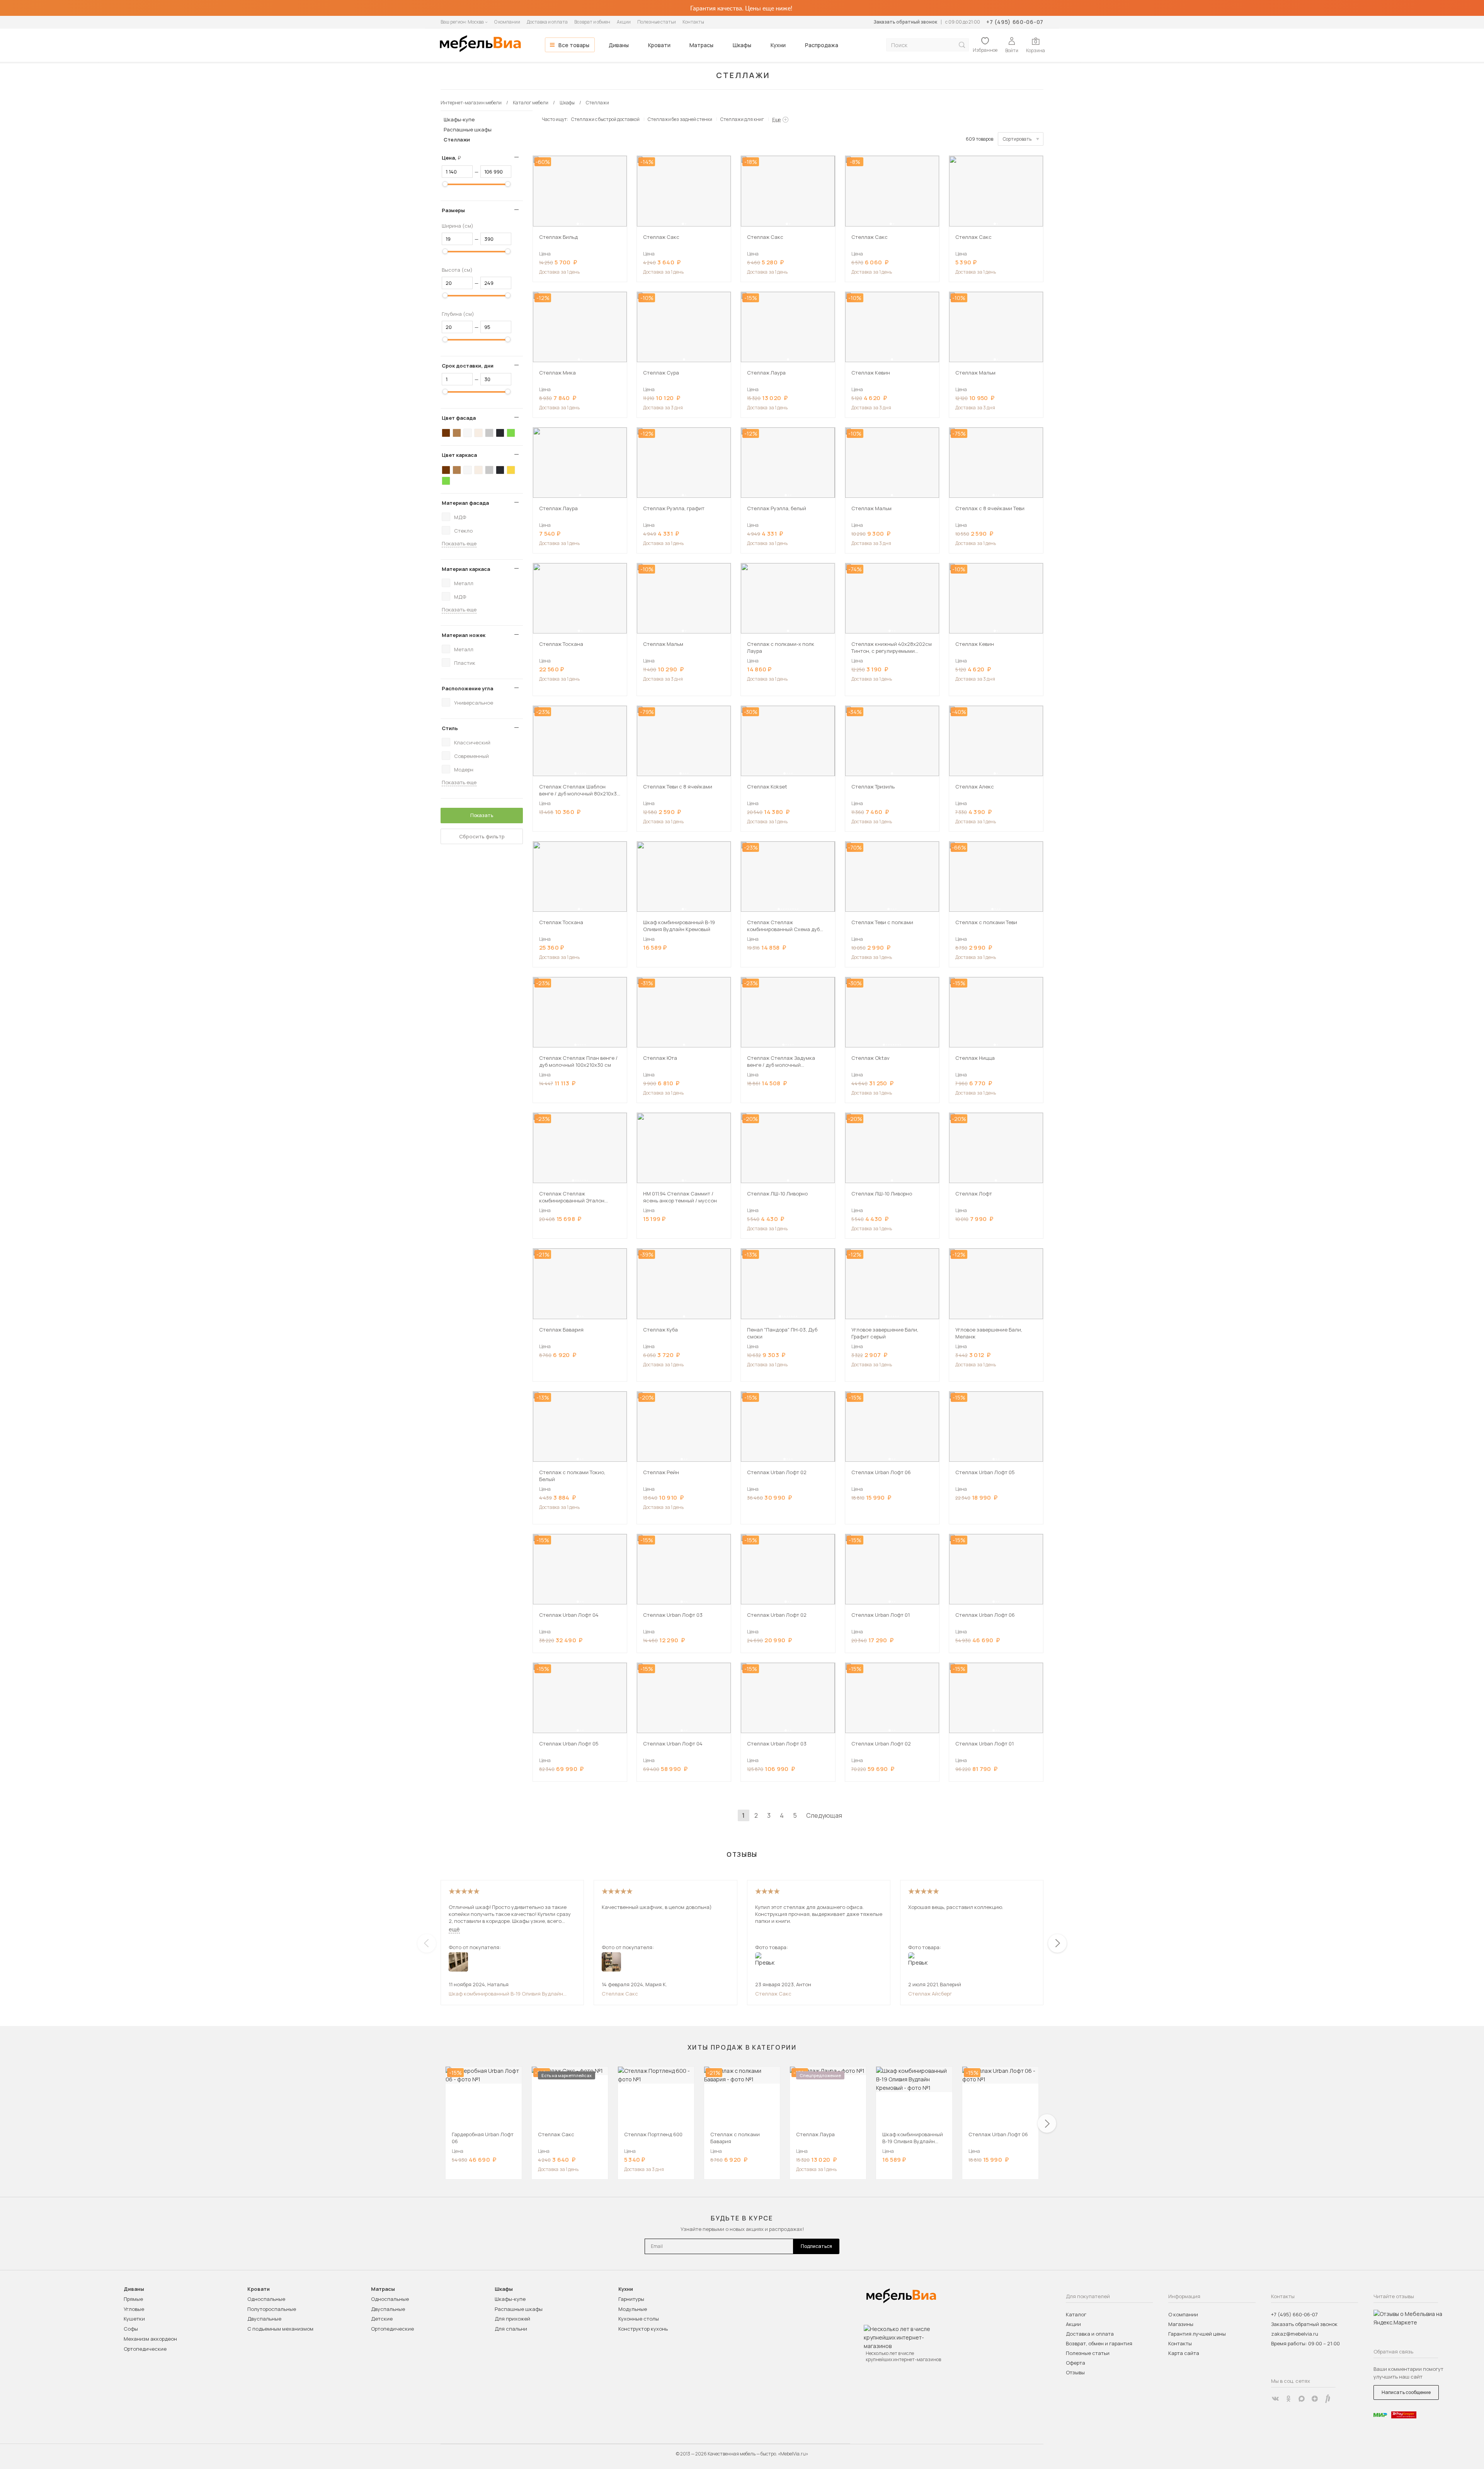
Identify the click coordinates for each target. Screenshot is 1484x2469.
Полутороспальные (272, 2309)
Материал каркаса (466, 569)
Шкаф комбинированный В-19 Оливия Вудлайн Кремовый (506, 1994)
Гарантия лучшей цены (1197, 2334)
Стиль (450, 728)
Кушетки (134, 2319)
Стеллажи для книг (742, 119)
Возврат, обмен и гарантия (1099, 2343)
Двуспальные (264, 2319)
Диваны (619, 45)
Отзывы (1075, 2372)
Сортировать (1017, 139)
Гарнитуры (631, 2299)
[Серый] (489, 433)
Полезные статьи (657, 22)
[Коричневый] (457, 433)
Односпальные (266, 2299)
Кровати (659, 45)
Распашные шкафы (468, 129)
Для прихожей (512, 2319)
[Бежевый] (478, 433)
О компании (507, 22)
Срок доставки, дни (468, 366)
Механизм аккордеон (150, 2339)
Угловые (134, 2309)
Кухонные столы (639, 2319)
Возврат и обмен (592, 22)
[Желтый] (511, 470)
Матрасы (701, 45)
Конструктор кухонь (643, 2329)
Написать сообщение (1406, 2392)
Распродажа (822, 45)
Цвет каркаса (459, 455)
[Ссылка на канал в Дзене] (1315, 2399)
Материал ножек (464, 635)
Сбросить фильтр (482, 836)
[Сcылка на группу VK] (1275, 2399)
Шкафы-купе (459, 119)
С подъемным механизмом (280, 2329)
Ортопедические (145, 2349)
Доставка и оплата (547, 22)
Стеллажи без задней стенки (680, 119)
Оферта (1076, 2363)
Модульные (633, 2309)
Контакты (693, 22)
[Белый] (468, 433)
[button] (578, 224)
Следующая (824, 1815)
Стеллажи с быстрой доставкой (605, 119)
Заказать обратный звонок (905, 22)
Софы (131, 2329)
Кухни (778, 45)
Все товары (574, 45)
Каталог (1076, 2314)
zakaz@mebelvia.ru (1295, 2334)
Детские (382, 2319)
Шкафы (742, 45)
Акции (624, 22)
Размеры (453, 210)
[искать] (962, 45)
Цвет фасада (459, 418)
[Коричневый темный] (446, 433)
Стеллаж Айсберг (930, 1994)
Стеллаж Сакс (620, 1994)
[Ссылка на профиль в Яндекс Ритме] (1328, 2399)
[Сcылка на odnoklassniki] (1288, 2399)
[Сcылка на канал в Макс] (1302, 2399)
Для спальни (511, 2329)
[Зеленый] (511, 433)
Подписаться (816, 2246)
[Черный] (500, 433)
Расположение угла (467, 688)
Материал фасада (465, 503)
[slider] (445, 184)
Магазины (1181, 2324)
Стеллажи (457, 140)
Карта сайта (1184, 2353)
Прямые (133, 2299)
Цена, (454, 158)
